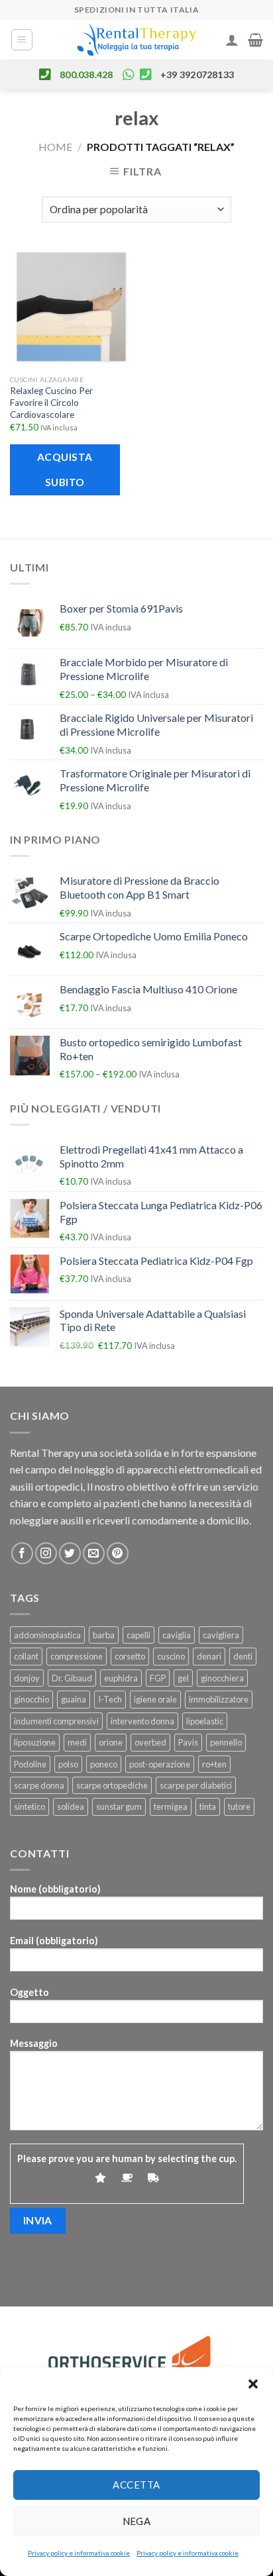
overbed (150, 1742)
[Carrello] (255, 40)
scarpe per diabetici (196, 1785)
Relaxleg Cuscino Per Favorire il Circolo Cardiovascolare (51, 402)
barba (104, 1635)
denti (243, 1656)
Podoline (30, 1764)
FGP (158, 1678)
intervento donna (142, 1721)
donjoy (27, 1678)
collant (26, 1656)
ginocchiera (222, 1678)
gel (183, 1678)
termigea (171, 1807)
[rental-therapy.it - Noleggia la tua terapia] (136, 40)
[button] (253, 2384)
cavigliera (221, 1635)
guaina (74, 1699)
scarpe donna (39, 1785)
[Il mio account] (232, 40)
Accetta (136, 2485)
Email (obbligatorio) (54, 1941)
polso (68, 1764)
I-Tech (110, 1699)
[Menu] (22, 40)
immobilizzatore (219, 1699)
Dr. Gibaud (72, 1678)
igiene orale (155, 1699)
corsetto (130, 1656)
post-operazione (160, 1764)
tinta (208, 1807)
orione (111, 1742)
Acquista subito (65, 469)
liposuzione (35, 1742)
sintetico (29, 1807)
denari (209, 1656)
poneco (104, 1764)
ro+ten (214, 1764)
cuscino (171, 1656)
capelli (138, 1635)
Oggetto (29, 1992)
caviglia (177, 1635)
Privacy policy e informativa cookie (79, 2553)
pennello (226, 1742)
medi (77, 1742)
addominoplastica (47, 1635)
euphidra (121, 1678)
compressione (77, 1656)
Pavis (188, 1742)
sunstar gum (119, 1807)
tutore (239, 1807)
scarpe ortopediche (112, 1785)
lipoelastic (205, 1721)
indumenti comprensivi (56, 1721)
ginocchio (31, 1699)
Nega (137, 2521)
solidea (71, 1807)
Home (55, 147)
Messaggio (34, 2043)
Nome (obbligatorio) (55, 1889)
